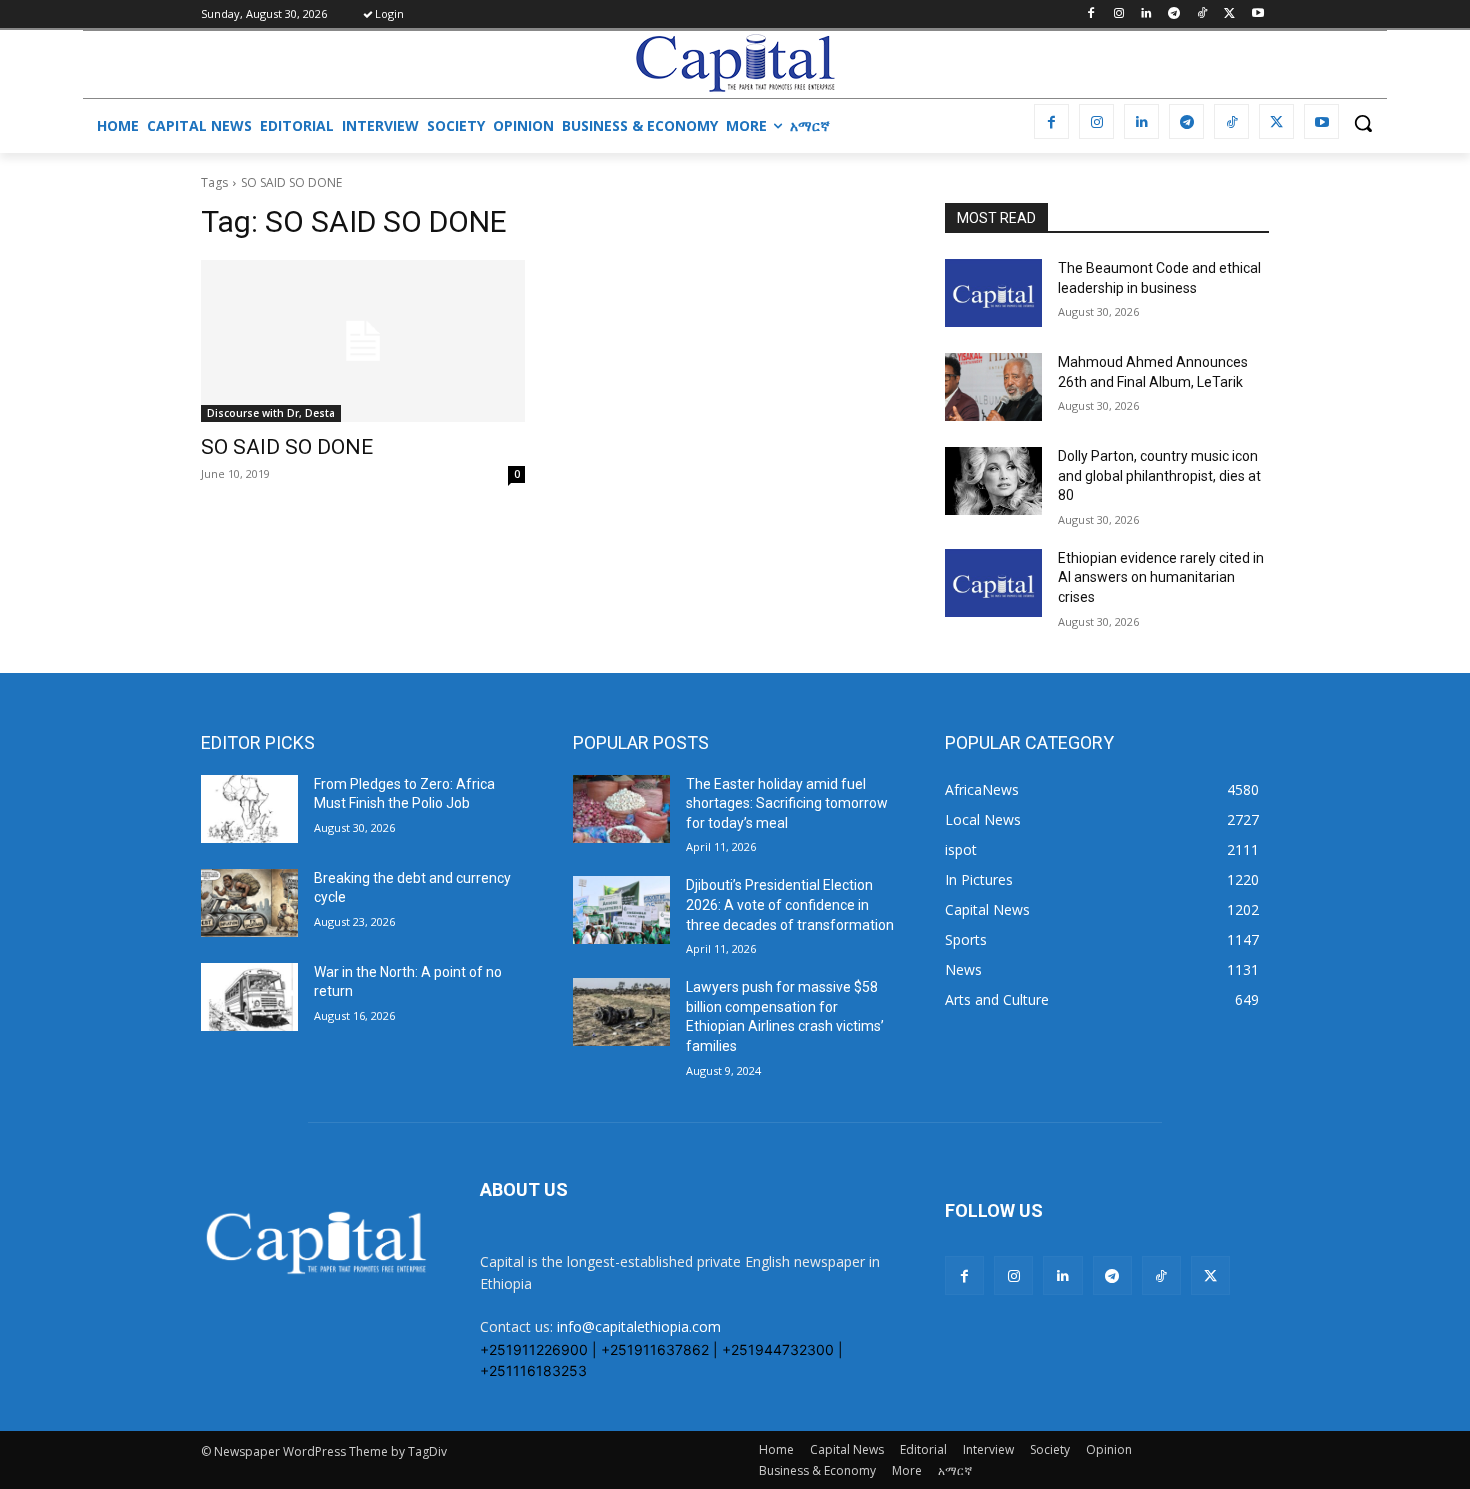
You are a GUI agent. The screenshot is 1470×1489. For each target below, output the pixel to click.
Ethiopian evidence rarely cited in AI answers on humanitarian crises (1161, 577)
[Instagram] (1118, 14)
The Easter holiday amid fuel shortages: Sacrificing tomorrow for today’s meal (787, 803)
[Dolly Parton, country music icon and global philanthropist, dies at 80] (993, 481)
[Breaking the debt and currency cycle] (249, 903)
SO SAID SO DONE (287, 447)
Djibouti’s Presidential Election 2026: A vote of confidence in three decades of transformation (790, 904)
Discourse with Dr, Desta (271, 413)
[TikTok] (1202, 14)
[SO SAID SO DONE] (363, 341)
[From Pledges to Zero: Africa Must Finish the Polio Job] (249, 809)
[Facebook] (1090, 14)
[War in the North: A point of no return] (249, 997)
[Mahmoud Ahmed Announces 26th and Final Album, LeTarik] (993, 387)
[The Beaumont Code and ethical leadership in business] (993, 293)
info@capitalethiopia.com (639, 1326)
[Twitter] (1229, 14)
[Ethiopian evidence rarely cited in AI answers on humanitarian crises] (993, 583)
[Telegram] (1174, 14)
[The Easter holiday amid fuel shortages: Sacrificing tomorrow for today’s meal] (621, 809)
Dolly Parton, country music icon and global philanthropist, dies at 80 (1159, 475)
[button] (1363, 123)
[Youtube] (1257, 14)
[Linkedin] (1146, 14)
